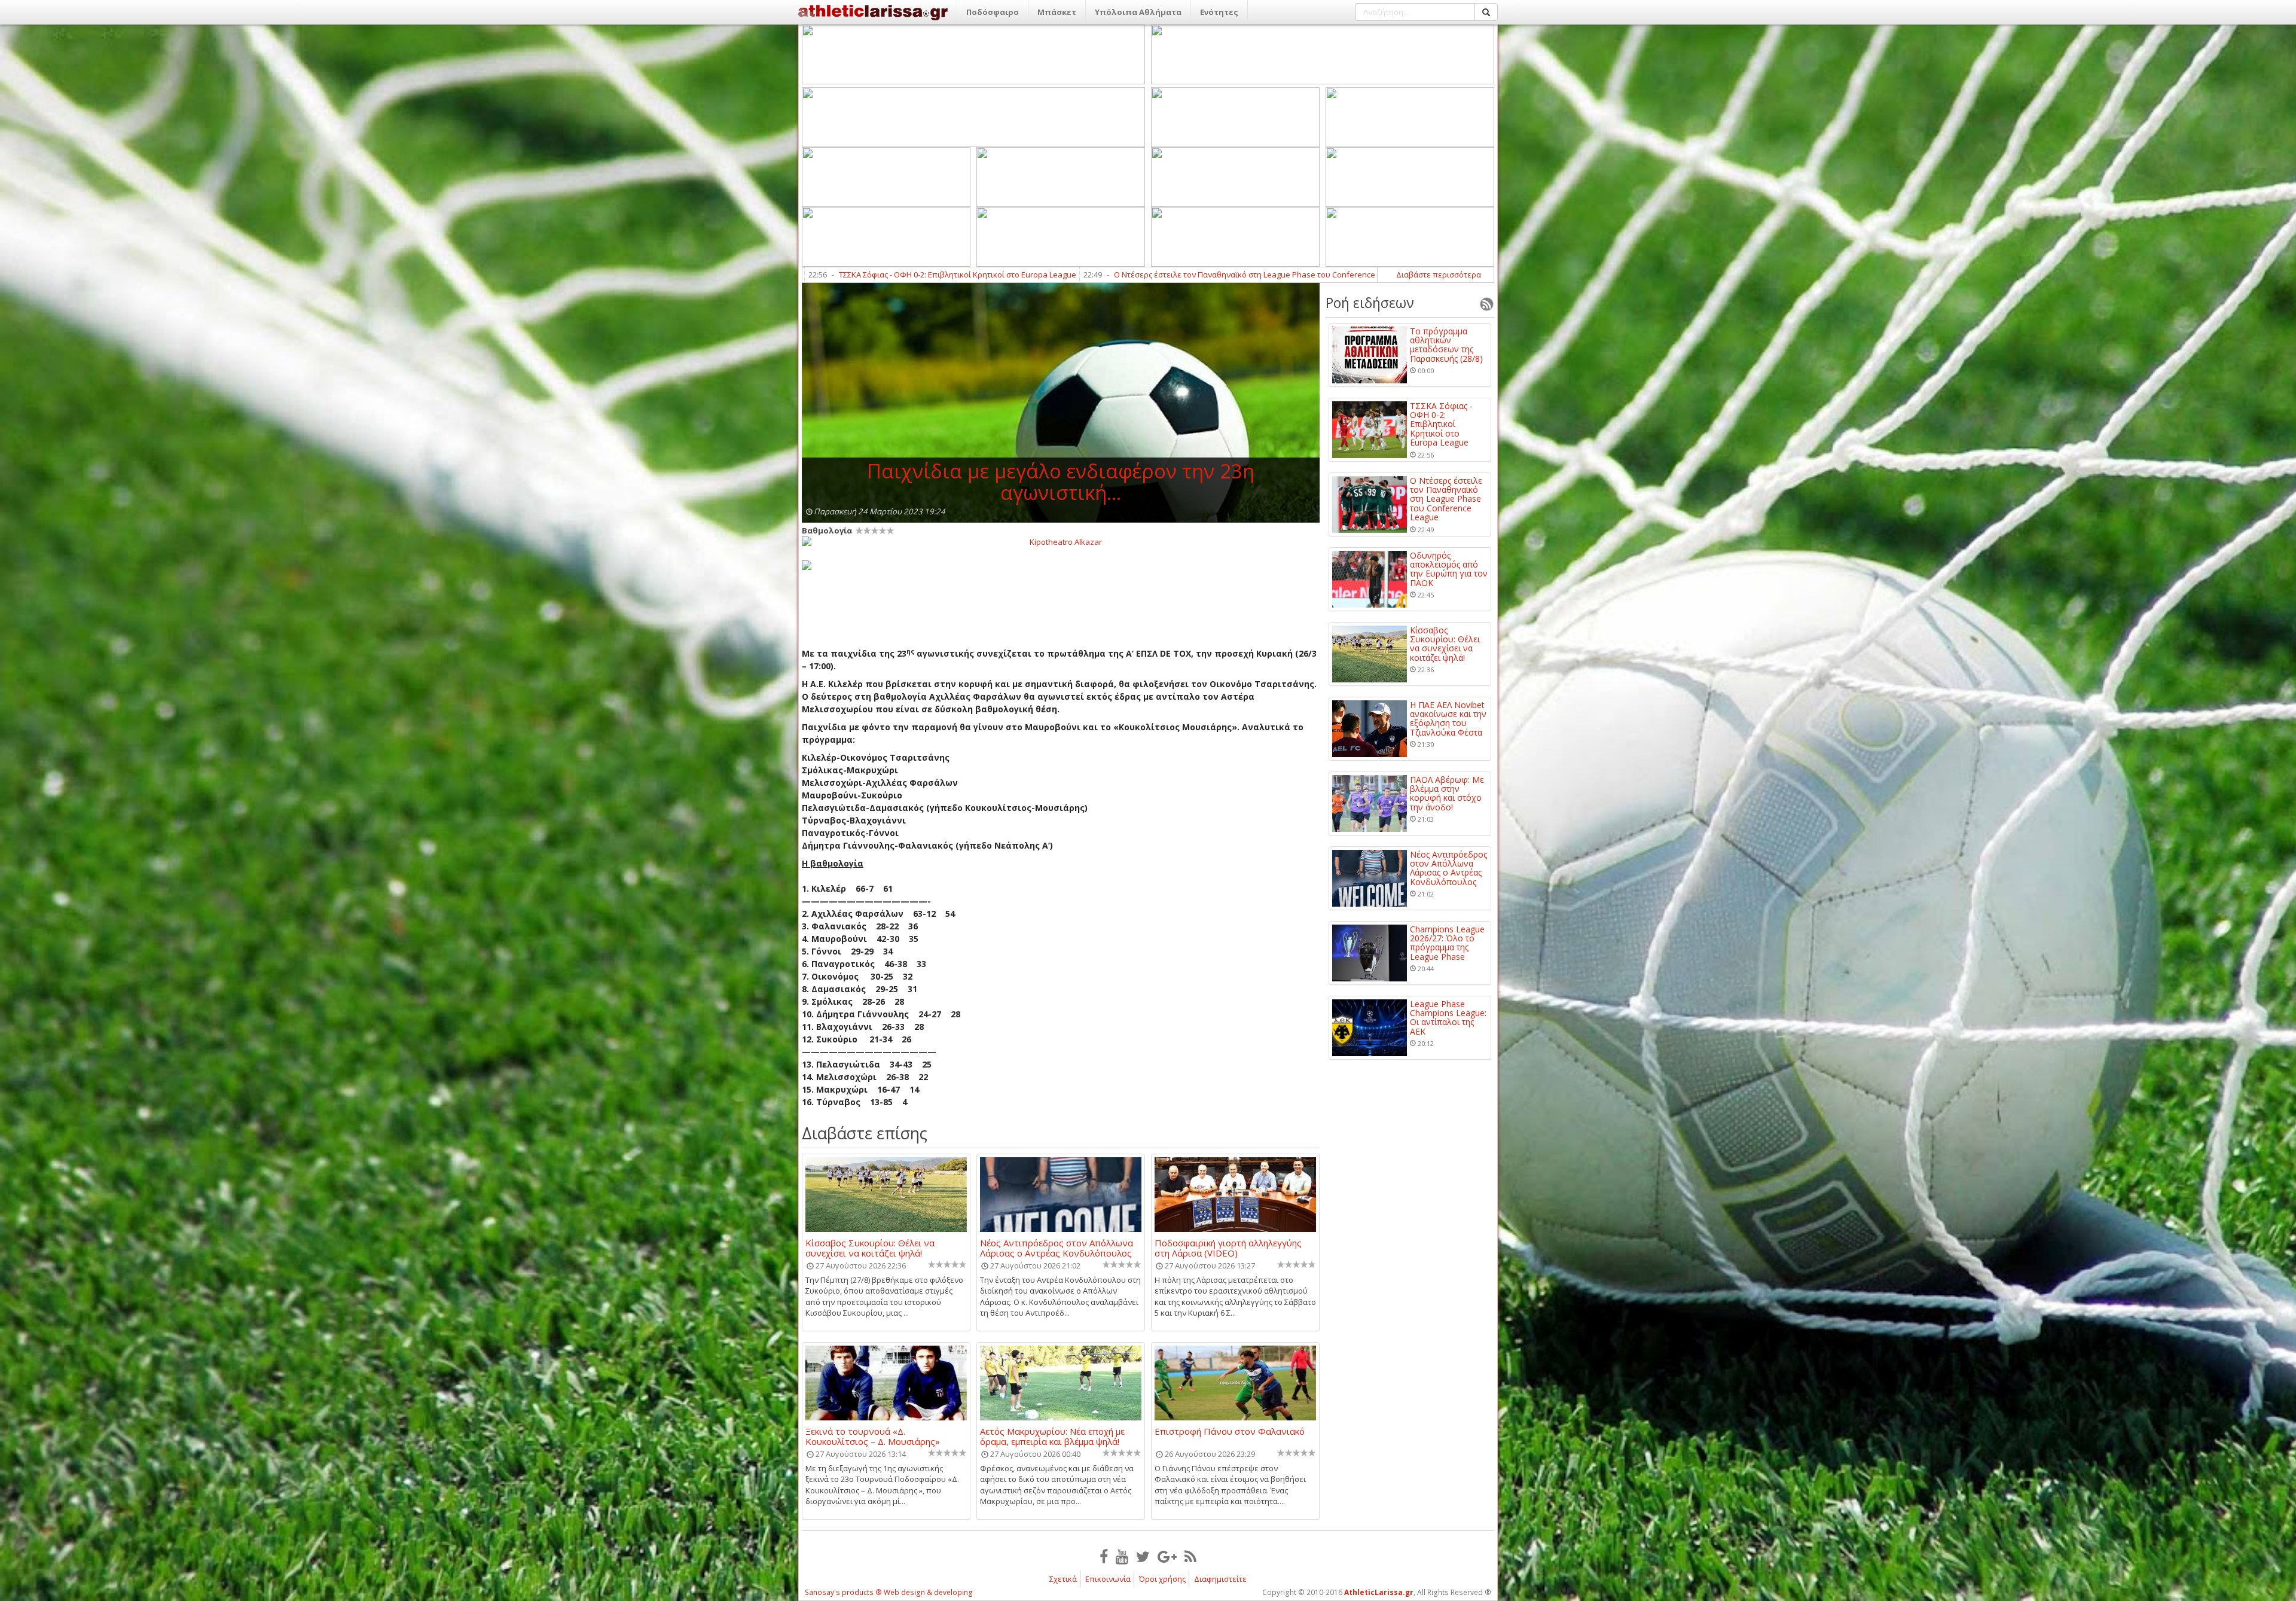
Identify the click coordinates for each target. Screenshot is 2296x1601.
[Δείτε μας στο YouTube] (1122, 1556)
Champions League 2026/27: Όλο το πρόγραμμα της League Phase (1447, 943)
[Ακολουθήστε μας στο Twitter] (1143, 1556)
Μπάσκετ (1057, 12)
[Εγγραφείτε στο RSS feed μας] (1190, 1556)
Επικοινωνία (1108, 1579)
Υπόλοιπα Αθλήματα (1138, 12)
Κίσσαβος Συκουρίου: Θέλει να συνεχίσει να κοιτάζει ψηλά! (870, 1248)
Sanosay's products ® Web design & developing (889, 1592)
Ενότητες (1219, 12)
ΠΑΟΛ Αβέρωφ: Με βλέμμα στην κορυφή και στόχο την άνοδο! (1447, 794)
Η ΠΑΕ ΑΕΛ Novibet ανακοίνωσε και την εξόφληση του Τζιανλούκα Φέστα (1448, 719)
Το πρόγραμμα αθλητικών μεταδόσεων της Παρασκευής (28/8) (1446, 345)
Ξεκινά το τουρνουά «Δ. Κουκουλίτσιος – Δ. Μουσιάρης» (873, 1436)
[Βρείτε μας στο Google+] (1167, 1556)
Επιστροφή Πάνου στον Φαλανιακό (1230, 1432)
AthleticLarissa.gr (1379, 1592)
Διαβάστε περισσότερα (1439, 275)
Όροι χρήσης (1162, 1579)
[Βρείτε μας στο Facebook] (1104, 1556)
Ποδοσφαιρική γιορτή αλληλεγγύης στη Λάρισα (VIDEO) (1228, 1248)
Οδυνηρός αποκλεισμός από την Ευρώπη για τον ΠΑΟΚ (1229, 275)
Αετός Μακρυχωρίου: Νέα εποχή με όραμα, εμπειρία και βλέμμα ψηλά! (1052, 1436)
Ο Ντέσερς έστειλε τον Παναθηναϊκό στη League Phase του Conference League (946, 275)
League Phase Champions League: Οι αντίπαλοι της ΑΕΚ (1448, 1018)
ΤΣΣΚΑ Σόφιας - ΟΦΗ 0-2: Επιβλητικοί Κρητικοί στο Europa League (1441, 424)
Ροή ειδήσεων (1370, 303)
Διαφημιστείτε (1220, 1579)
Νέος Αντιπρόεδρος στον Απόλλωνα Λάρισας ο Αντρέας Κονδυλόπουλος (1057, 1248)
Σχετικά (1063, 1579)
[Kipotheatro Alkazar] (1061, 541)
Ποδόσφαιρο (993, 12)
